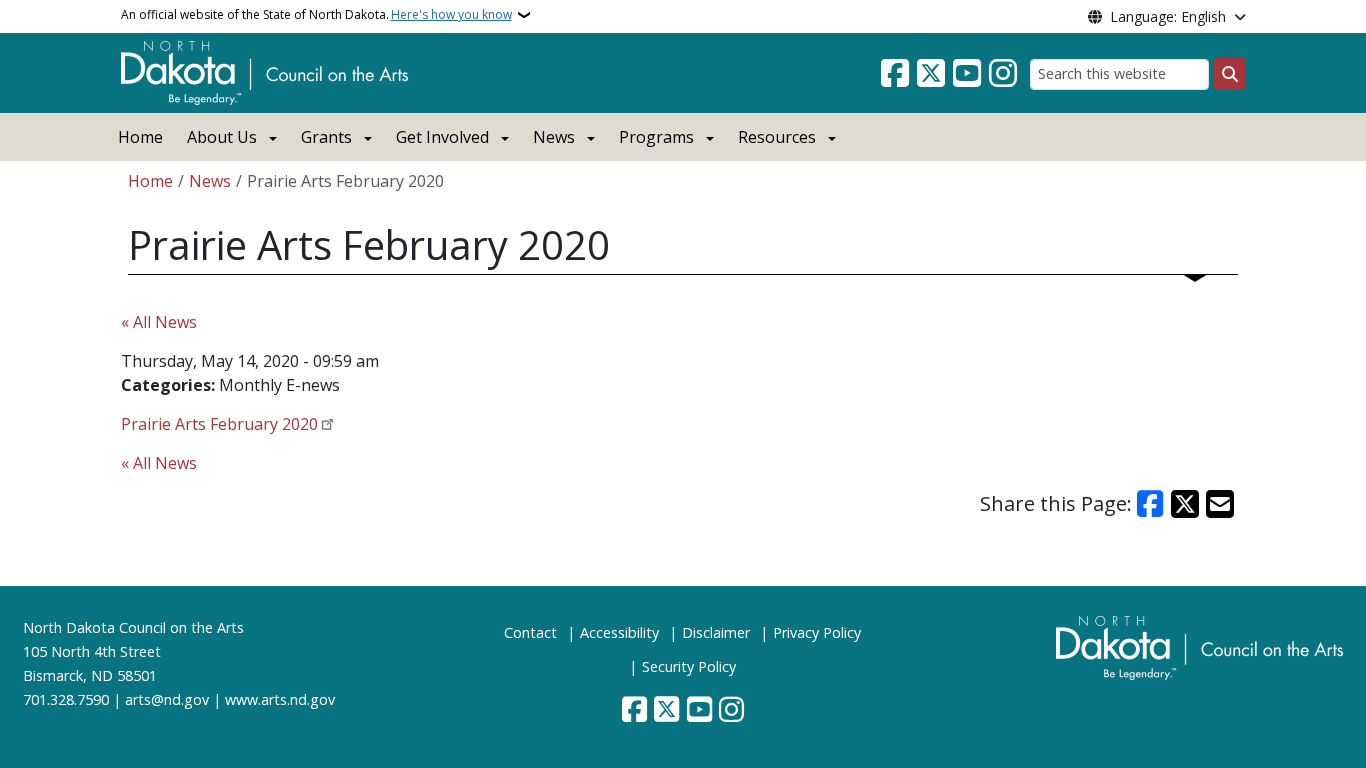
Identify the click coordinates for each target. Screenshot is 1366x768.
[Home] (264, 71)
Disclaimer (716, 632)
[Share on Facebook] (1151, 504)
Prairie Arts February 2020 (219, 424)
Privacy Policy (817, 632)
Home (140, 137)
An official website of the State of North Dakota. (316, 14)
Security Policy (689, 666)
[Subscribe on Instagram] (1003, 74)
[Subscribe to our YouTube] (967, 74)
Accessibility (619, 632)
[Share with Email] (1220, 504)
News (210, 181)
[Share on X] (1185, 504)
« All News (159, 322)
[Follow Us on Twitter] (931, 74)
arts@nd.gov (167, 699)
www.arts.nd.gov (280, 699)
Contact (530, 632)
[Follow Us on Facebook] (895, 74)
